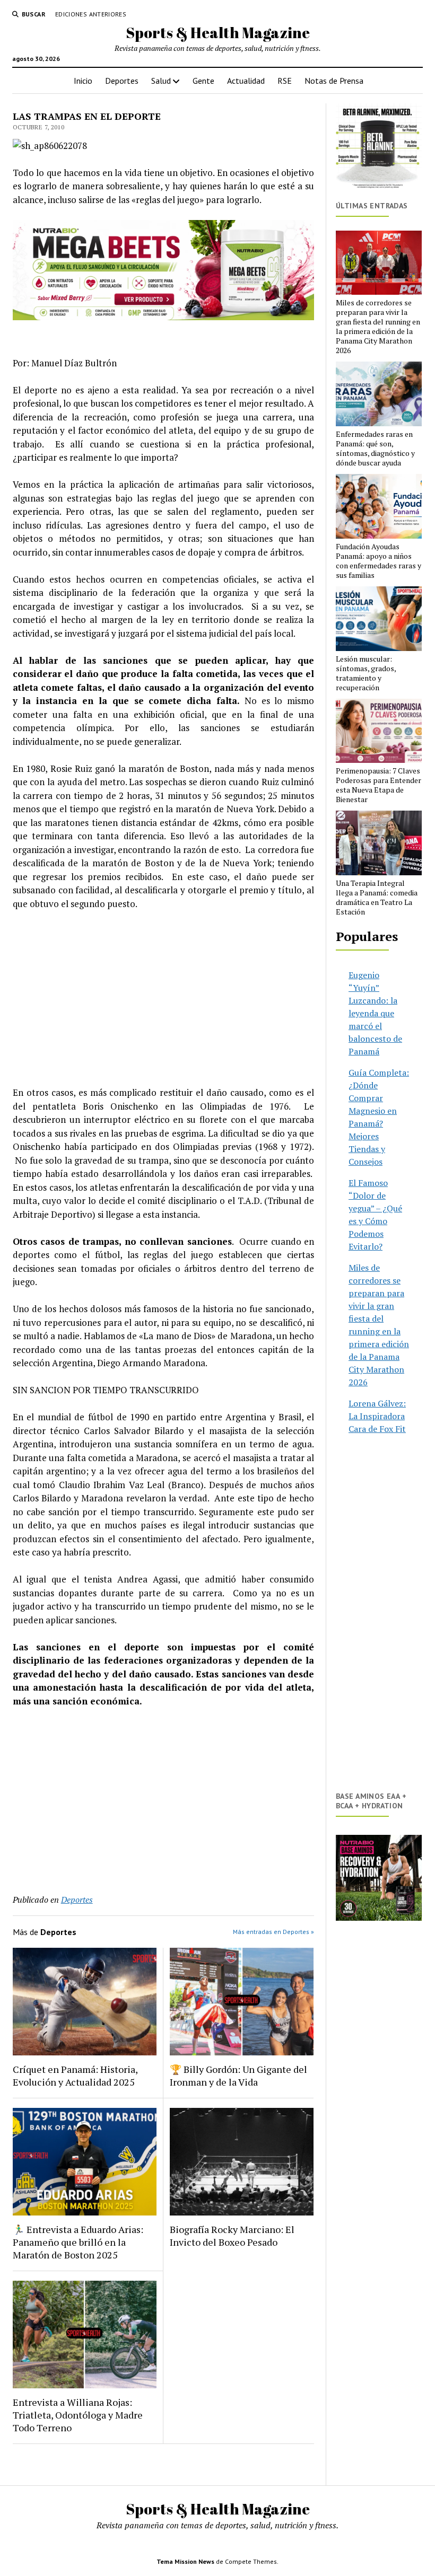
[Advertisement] (164, 998)
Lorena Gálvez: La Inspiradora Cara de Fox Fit (377, 1416)
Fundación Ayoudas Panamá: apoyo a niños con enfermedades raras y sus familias (379, 561)
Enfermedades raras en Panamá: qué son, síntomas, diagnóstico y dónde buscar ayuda (375, 449)
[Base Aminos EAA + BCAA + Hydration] (379, 1878)
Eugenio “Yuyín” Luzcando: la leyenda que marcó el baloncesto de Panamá (375, 1013)
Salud (161, 81)
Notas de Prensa (334, 81)
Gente (203, 81)
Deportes (122, 81)
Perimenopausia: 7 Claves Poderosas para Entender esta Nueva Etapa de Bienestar (379, 785)
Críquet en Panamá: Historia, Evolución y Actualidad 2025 (75, 2076)
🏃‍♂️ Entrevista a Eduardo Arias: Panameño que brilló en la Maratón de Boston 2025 (78, 2242)
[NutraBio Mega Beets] (164, 317)
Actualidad (246, 81)
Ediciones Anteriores (91, 14)
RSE (285, 81)
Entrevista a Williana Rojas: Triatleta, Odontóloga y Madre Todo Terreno (78, 2415)
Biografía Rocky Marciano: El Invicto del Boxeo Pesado (232, 2236)
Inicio (83, 81)
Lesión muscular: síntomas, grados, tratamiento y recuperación (366, 673)
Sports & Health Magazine (218, 32)
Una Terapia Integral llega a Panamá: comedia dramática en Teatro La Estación (377, 898)
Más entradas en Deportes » (273, 1932)
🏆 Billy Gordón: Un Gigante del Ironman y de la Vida (238, 2076)
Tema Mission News (185, 2561)
